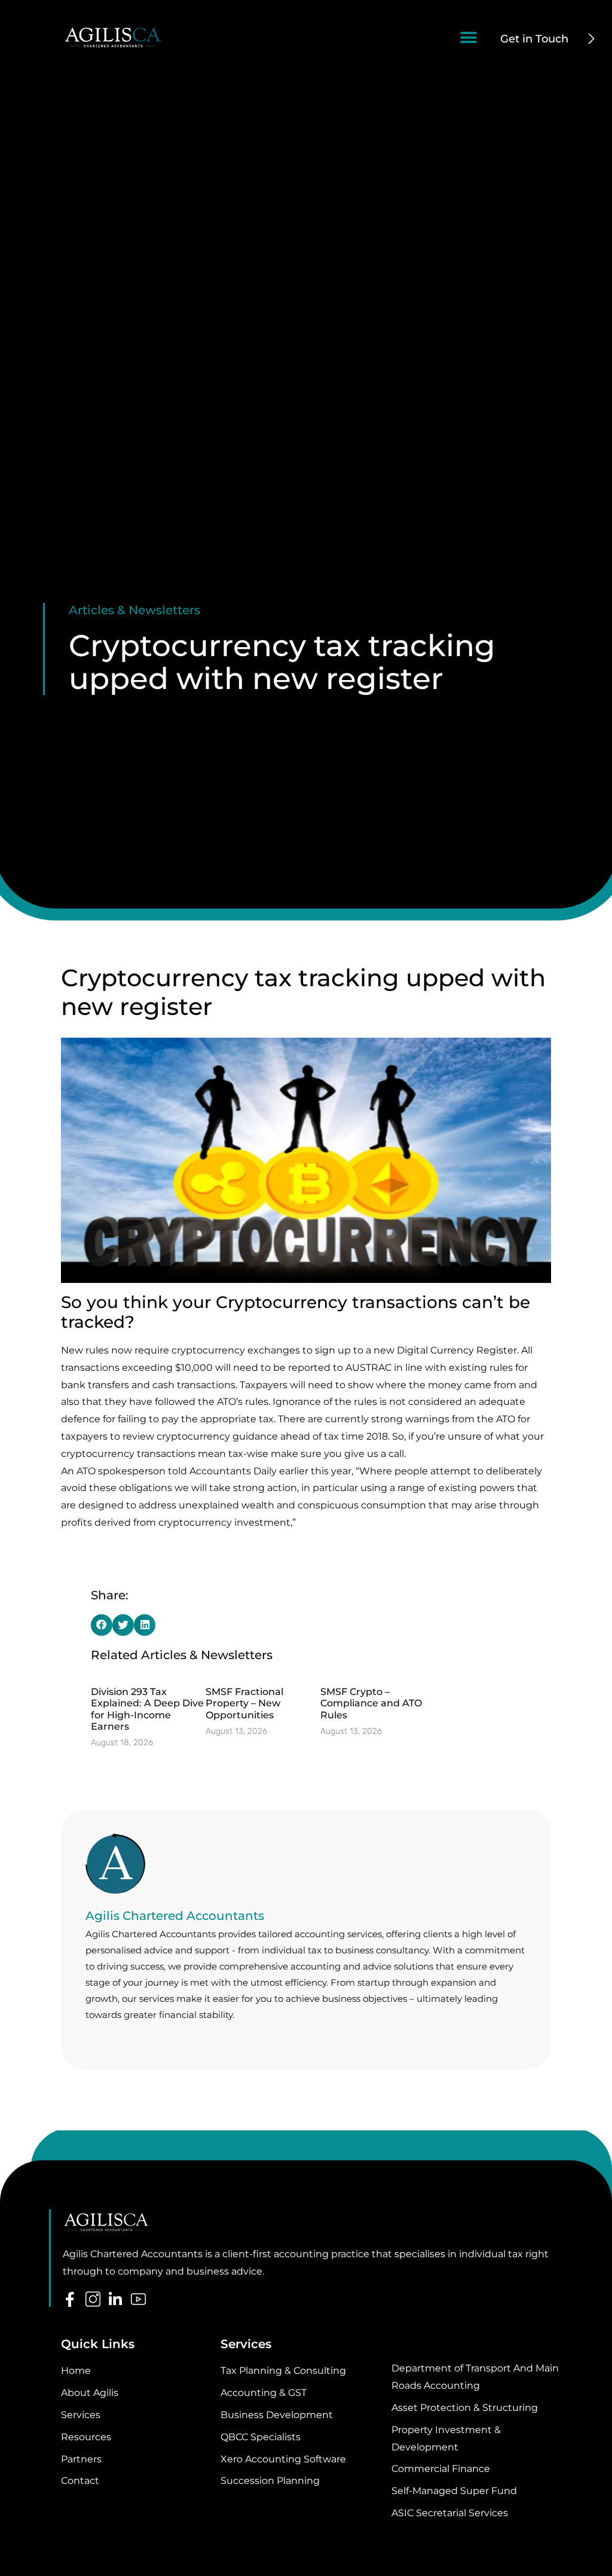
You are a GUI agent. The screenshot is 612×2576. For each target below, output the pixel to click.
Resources (86, 2437)
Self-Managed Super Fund (454, 2491)
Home (76, 2371)
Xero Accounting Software (283, 2459)
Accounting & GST (264, 2393)
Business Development (277, 2415)
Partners (81, 2459)
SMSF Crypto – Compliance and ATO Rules (371, 1703)
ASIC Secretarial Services (450, 2513)
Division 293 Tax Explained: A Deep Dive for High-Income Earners (147, 1709)
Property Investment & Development (446, 2438)
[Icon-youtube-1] (138, 2299)
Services (81, 2415)
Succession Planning (270, 2481)
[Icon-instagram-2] (93, 2299)
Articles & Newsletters (134, 610)
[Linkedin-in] (116, 2299)
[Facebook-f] (70, 2299)
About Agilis (90, 2393)
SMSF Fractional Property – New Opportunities (244, 1703)
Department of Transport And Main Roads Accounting (475, 2377)
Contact (80, 2481)
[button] (469, 37)
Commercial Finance (441, 2469)
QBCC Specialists (261, 2437)
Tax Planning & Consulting (283, 2371)
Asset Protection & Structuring (465, 2408)
